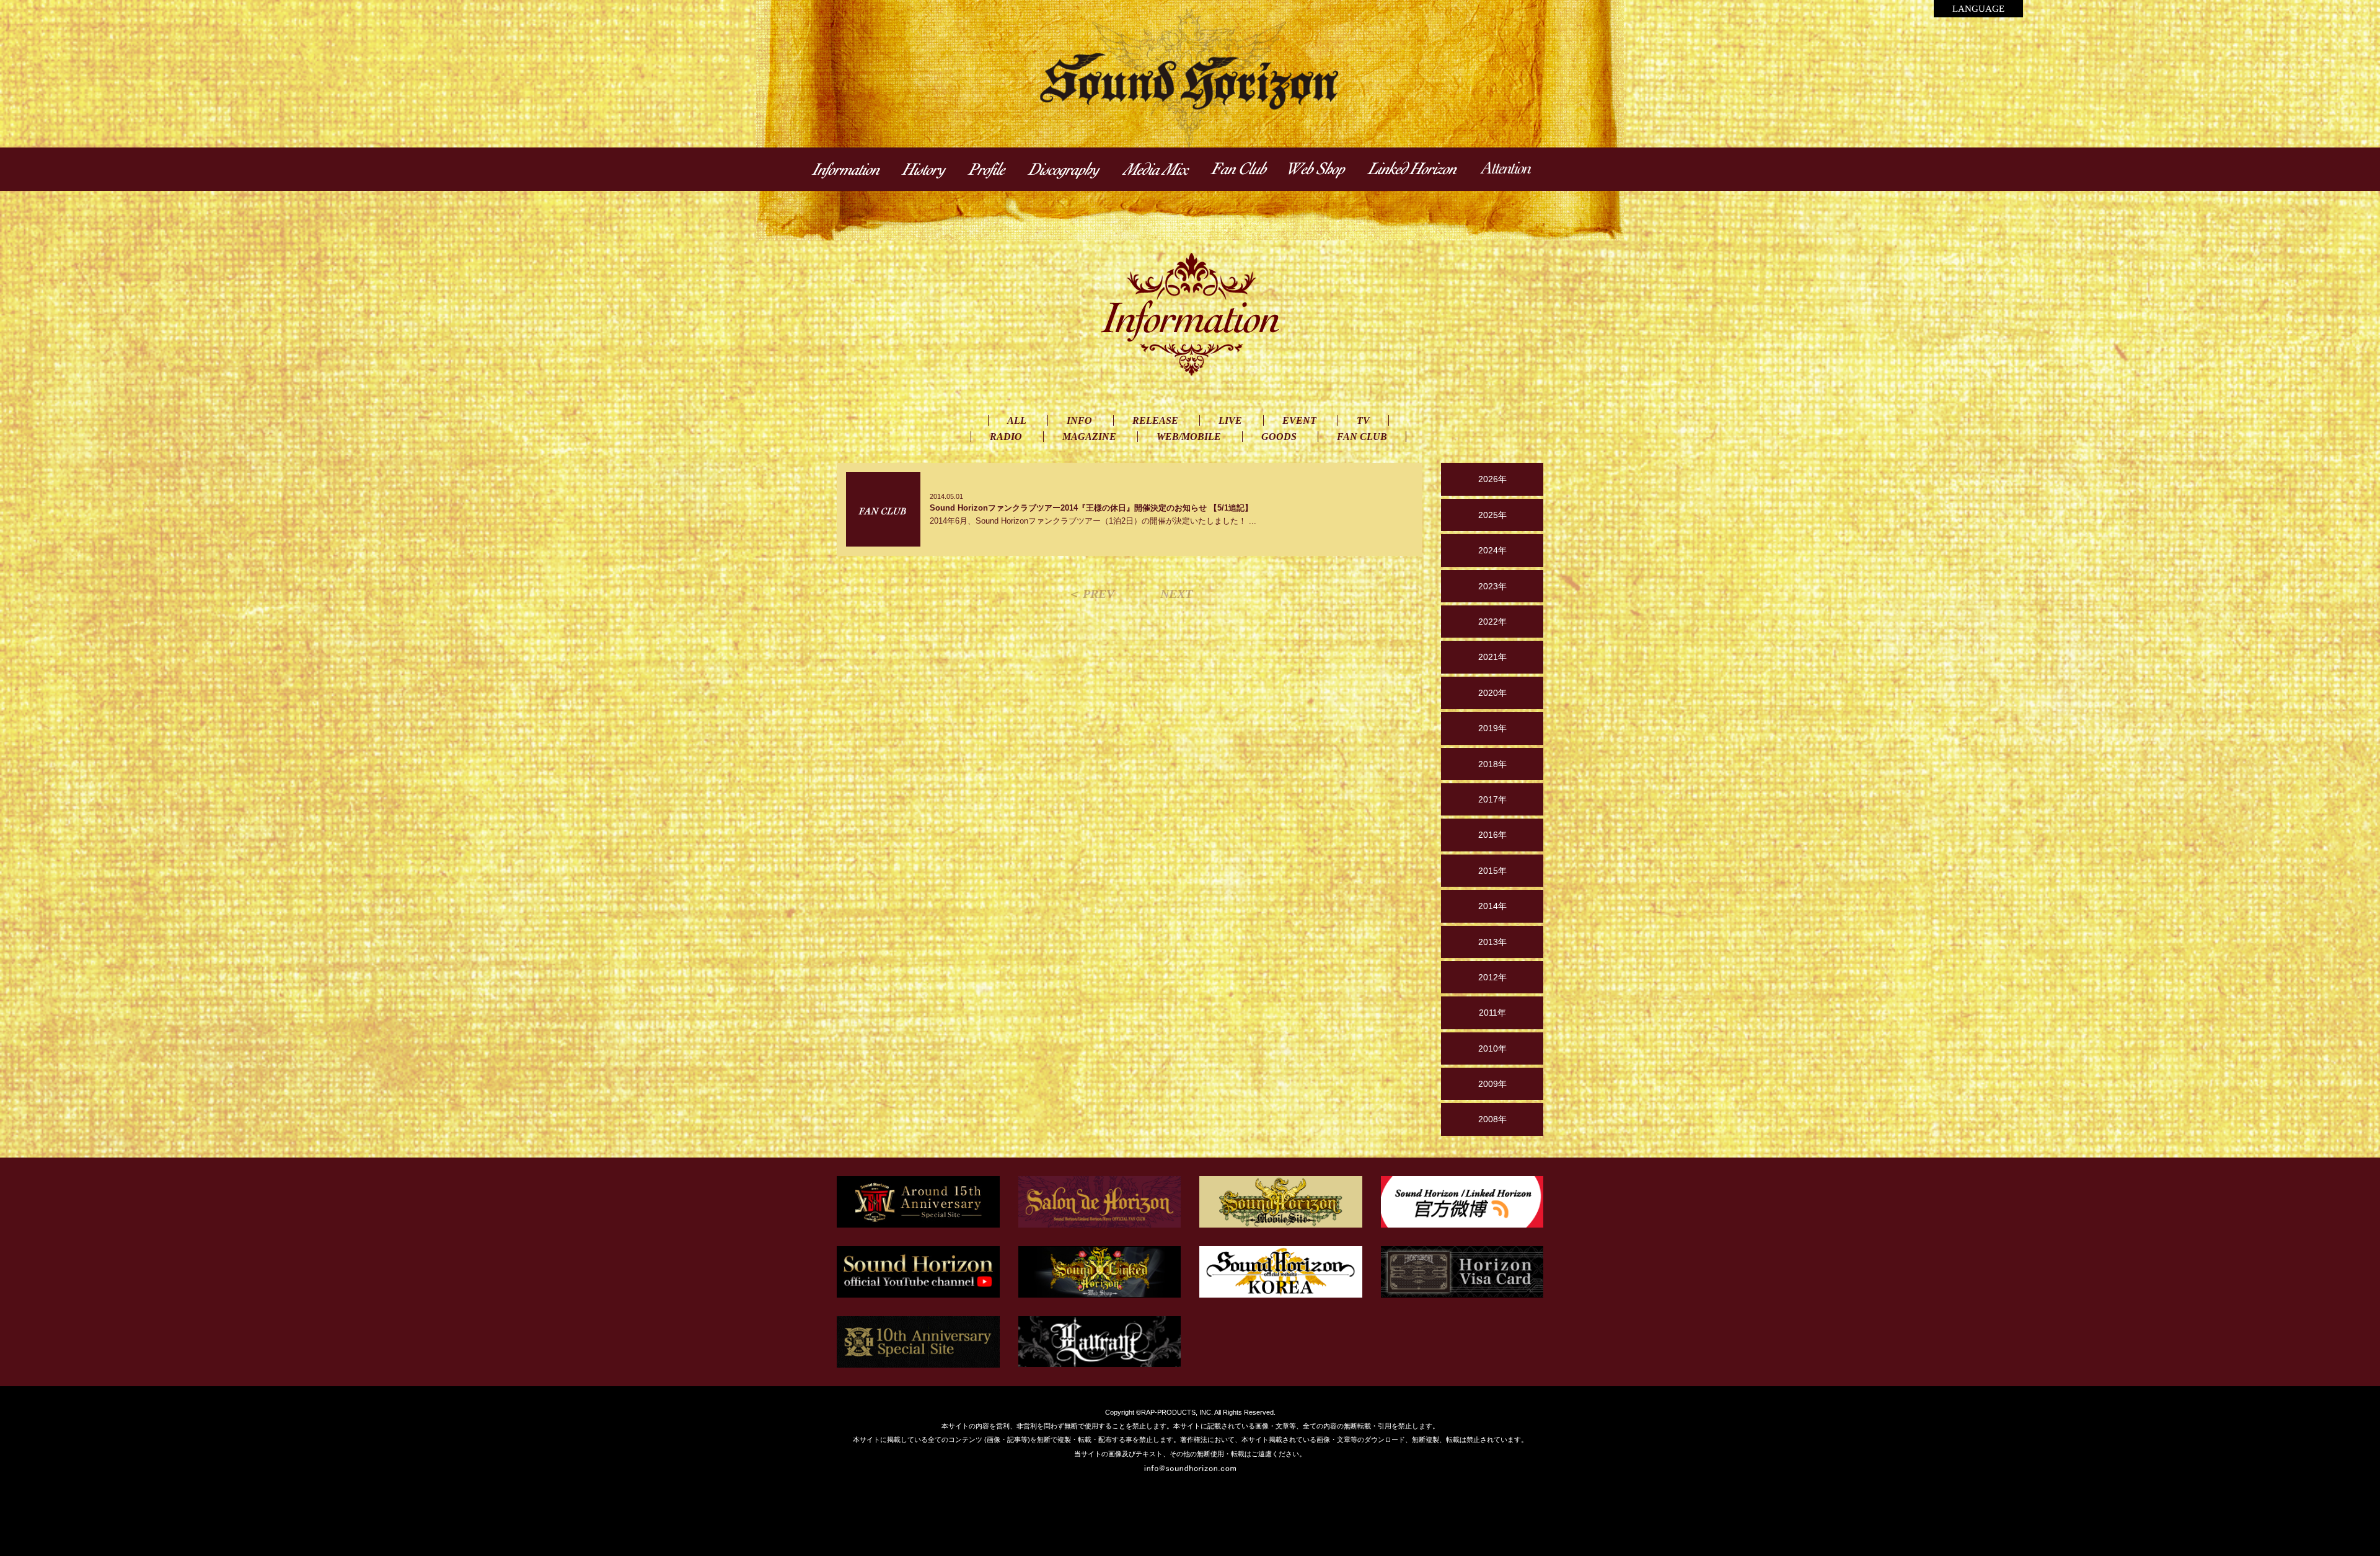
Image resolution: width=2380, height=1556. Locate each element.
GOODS (1279, 437)
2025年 (1492, 515)
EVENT (1299, 420)
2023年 (1492, 586)
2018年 (1492, 764)
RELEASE (1155, 420)
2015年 (1492, 871)
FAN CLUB (1362, 437)
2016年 (1492, 835)
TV (1363, 420)
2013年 (1492, 942)
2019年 (1492, 728)
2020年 (1492, 693)
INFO (1079, 420)
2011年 (1492, 1013)
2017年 (1492, 799)
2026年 (1492, 479)
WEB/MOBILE (1189, 437)
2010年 (1492, 1048)
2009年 (1492, 1084)
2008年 (1492, 1119)
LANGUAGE (1978, 9)
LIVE (1230, 420)
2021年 (1492, 657)
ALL (1017, 420)
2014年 (1492, 906)
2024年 (1492, 550)
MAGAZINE (1089, 437)
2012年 (1492, 977)
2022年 (1492, 622)
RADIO (1006, 437)
